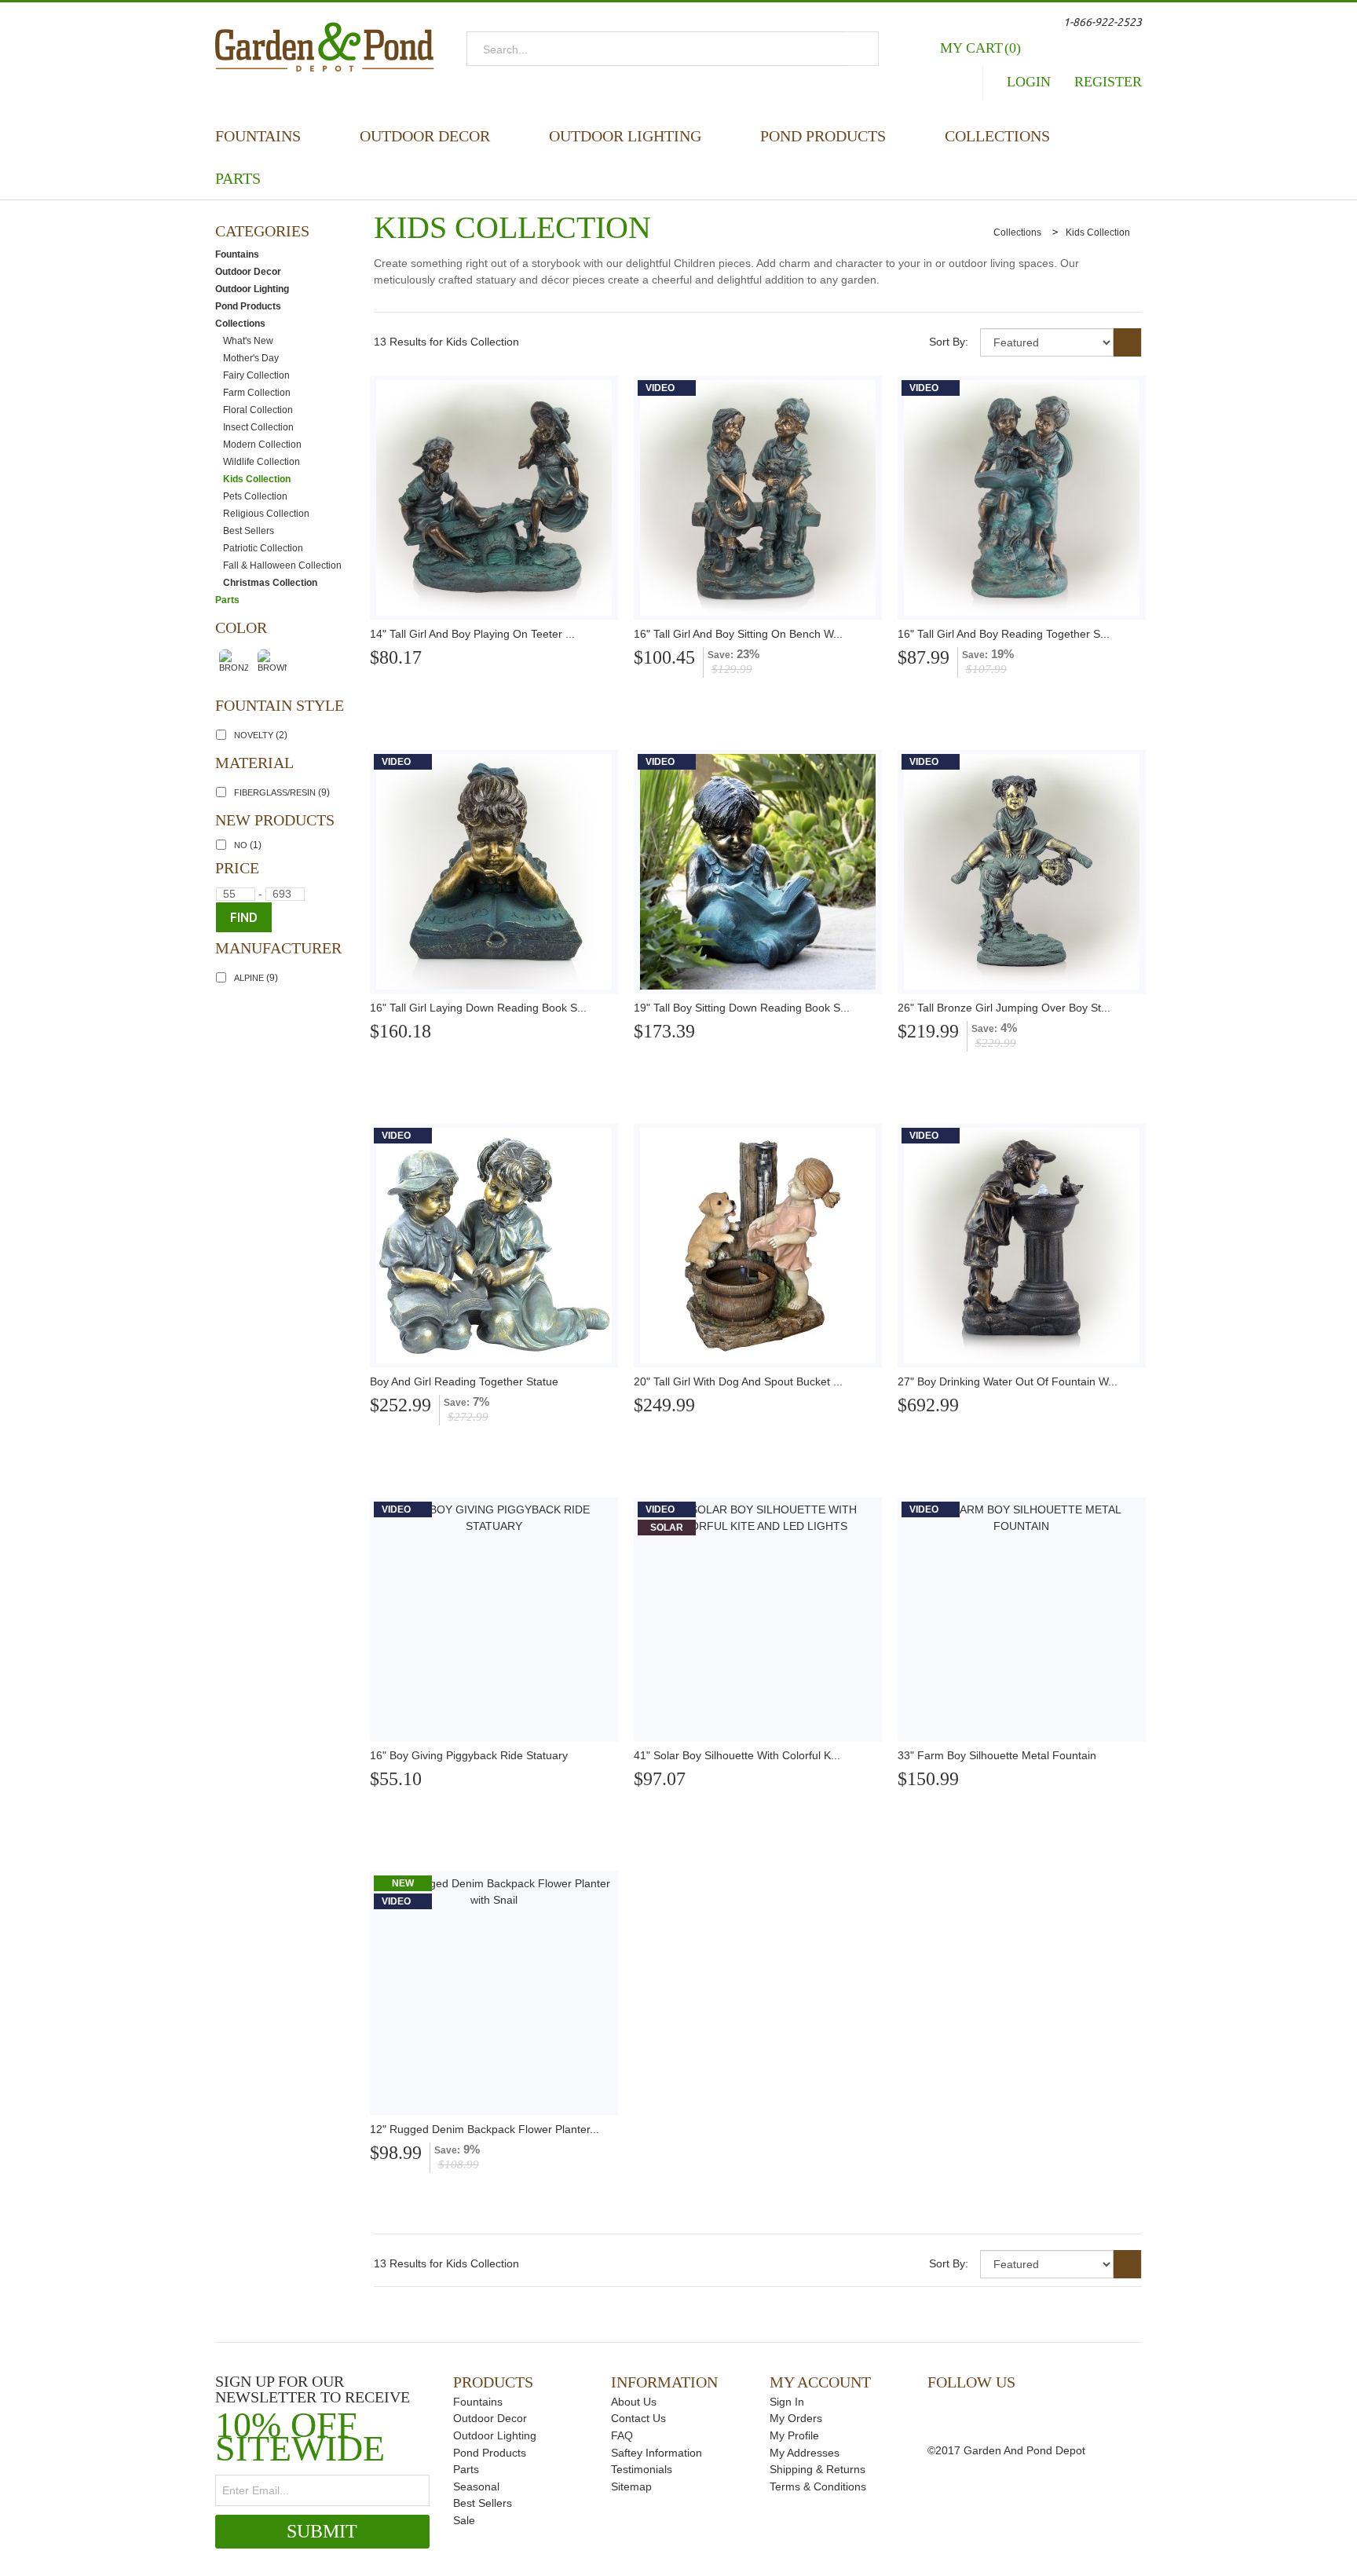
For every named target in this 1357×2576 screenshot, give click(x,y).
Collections (997, 136)
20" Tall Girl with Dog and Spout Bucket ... (738, 1381)
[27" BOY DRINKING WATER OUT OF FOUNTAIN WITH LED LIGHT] (1022, 1246)
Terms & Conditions (818, 2486)
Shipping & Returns (817, 2469)
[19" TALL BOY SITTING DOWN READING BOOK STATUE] (758, 872)
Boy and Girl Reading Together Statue (464, 1381)
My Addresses (805, 2453)
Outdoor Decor (425, 136)
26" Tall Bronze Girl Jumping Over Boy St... (1004, 1008)
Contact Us (638, 2418)
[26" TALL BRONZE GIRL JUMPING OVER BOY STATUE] (1022, 872)
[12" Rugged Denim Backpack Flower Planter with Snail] (494, 1993)
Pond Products (823, 136)
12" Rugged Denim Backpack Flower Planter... (485, 2129)
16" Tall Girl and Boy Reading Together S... (1004, 634)
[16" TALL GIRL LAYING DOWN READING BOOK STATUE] (494, 872)
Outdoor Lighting (625, 136)
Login (1029, 82)
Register (1108, 82)
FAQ (622, 2435)
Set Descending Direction (1128, 342)
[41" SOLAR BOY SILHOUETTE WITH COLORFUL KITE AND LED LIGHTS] (758, 1619)
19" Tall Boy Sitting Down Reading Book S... (742, 1008)
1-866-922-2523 (1103, 22)
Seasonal (476, 2486)
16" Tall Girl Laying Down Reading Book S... (478, 1008)
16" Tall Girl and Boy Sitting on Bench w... (738, 634)
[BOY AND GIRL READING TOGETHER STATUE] (494, 1246)
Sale (464, 2520)
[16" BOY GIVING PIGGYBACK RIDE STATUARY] (494, 1619)
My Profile (794, 2435)
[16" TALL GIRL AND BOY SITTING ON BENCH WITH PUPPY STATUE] (758, 498)
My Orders (796, 2418)
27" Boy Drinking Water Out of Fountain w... (1008, 1381)
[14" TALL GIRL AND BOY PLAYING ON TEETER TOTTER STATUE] (494, 498)
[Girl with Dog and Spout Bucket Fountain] (758, 1246)
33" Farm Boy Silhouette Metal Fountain (997, 1755)
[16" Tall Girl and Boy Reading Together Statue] (1022, 498)
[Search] (862, 49)
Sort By (947, 342)
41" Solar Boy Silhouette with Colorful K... (737, 1755)
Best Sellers (483, 2503)
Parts (238, 178)
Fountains (258, 136)
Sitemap (631, 2486)
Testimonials (642, 2469)
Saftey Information (657, 2453)
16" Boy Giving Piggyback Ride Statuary (469, 1755)
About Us (634, 2402)
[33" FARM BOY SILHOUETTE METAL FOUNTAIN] (1022, 1619)
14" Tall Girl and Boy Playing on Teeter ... (472, 634)
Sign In (787, 2402)
